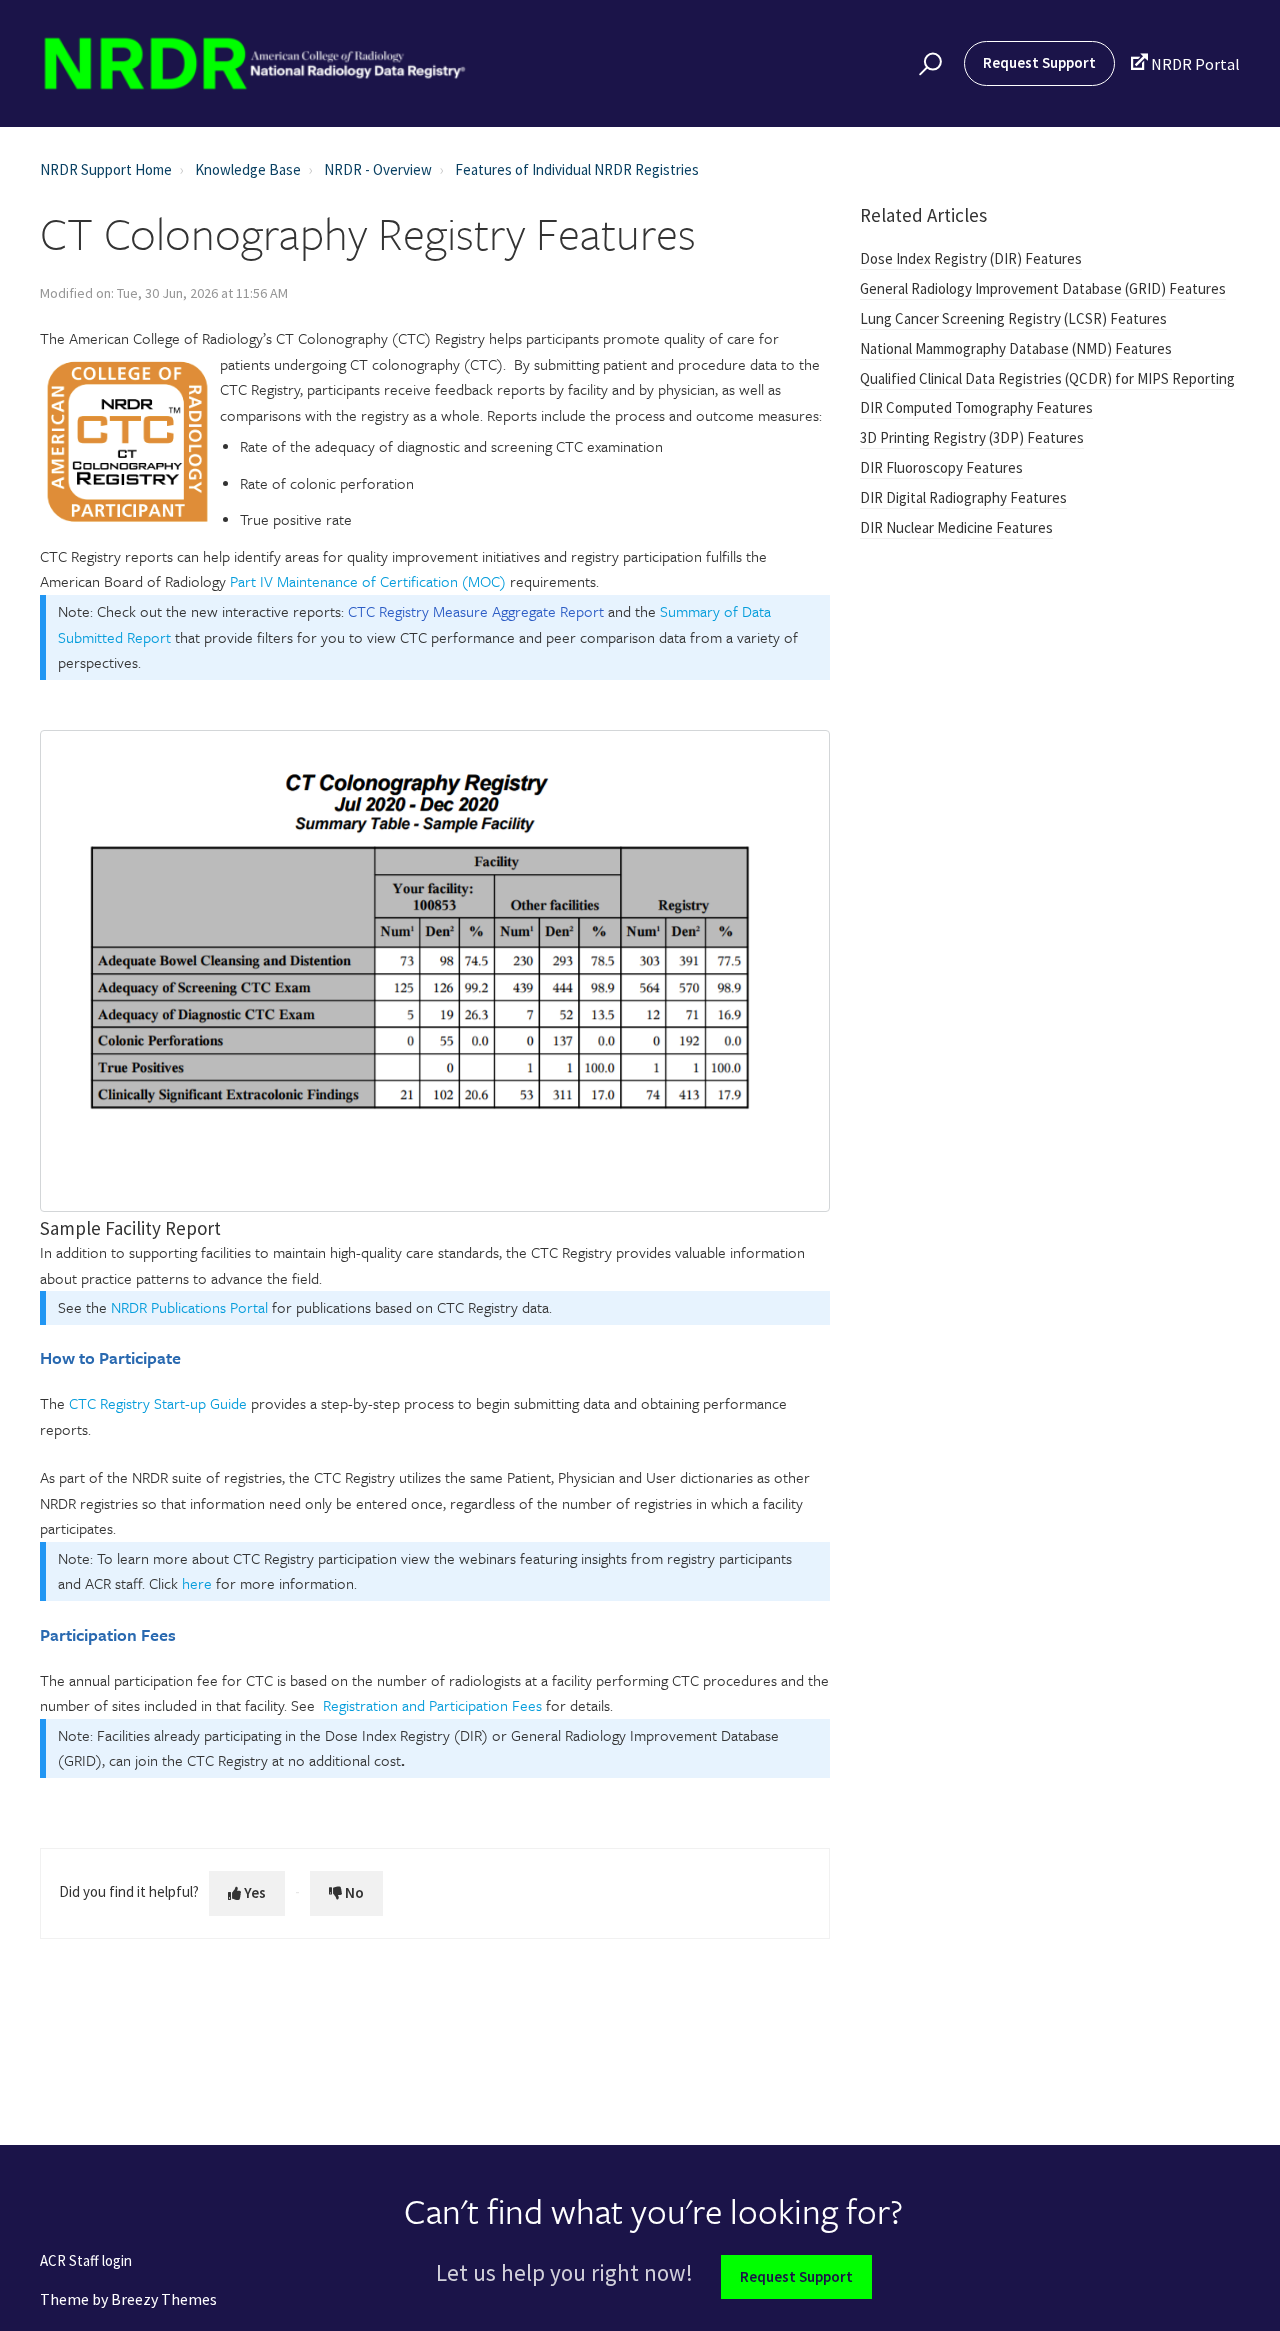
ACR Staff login (86, 2261)
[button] (927, 64)
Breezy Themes (164, 2299)
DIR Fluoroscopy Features (941, 467)
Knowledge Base (248, 169)
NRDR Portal (1185, 63)
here (197, 1583)
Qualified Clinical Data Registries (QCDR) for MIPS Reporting (1047, 378)
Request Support (1039, 62)
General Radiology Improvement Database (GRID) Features (1043, 288)
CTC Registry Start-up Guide (158, 1403)
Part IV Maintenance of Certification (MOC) (368, 581)
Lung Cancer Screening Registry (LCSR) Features (1013, 318)
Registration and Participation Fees (432, 1705)
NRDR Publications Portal (189, 1307)
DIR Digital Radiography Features (963, 497)
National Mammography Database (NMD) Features (1016, 348)
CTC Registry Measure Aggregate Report (476, 611)
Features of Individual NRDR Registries (577, 169)
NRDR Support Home (106, 169)
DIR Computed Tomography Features (976, 407)
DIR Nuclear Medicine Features (956, 527)
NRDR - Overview (378, 169)
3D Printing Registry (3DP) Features (972, 437)
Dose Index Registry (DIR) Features (971, 258)
